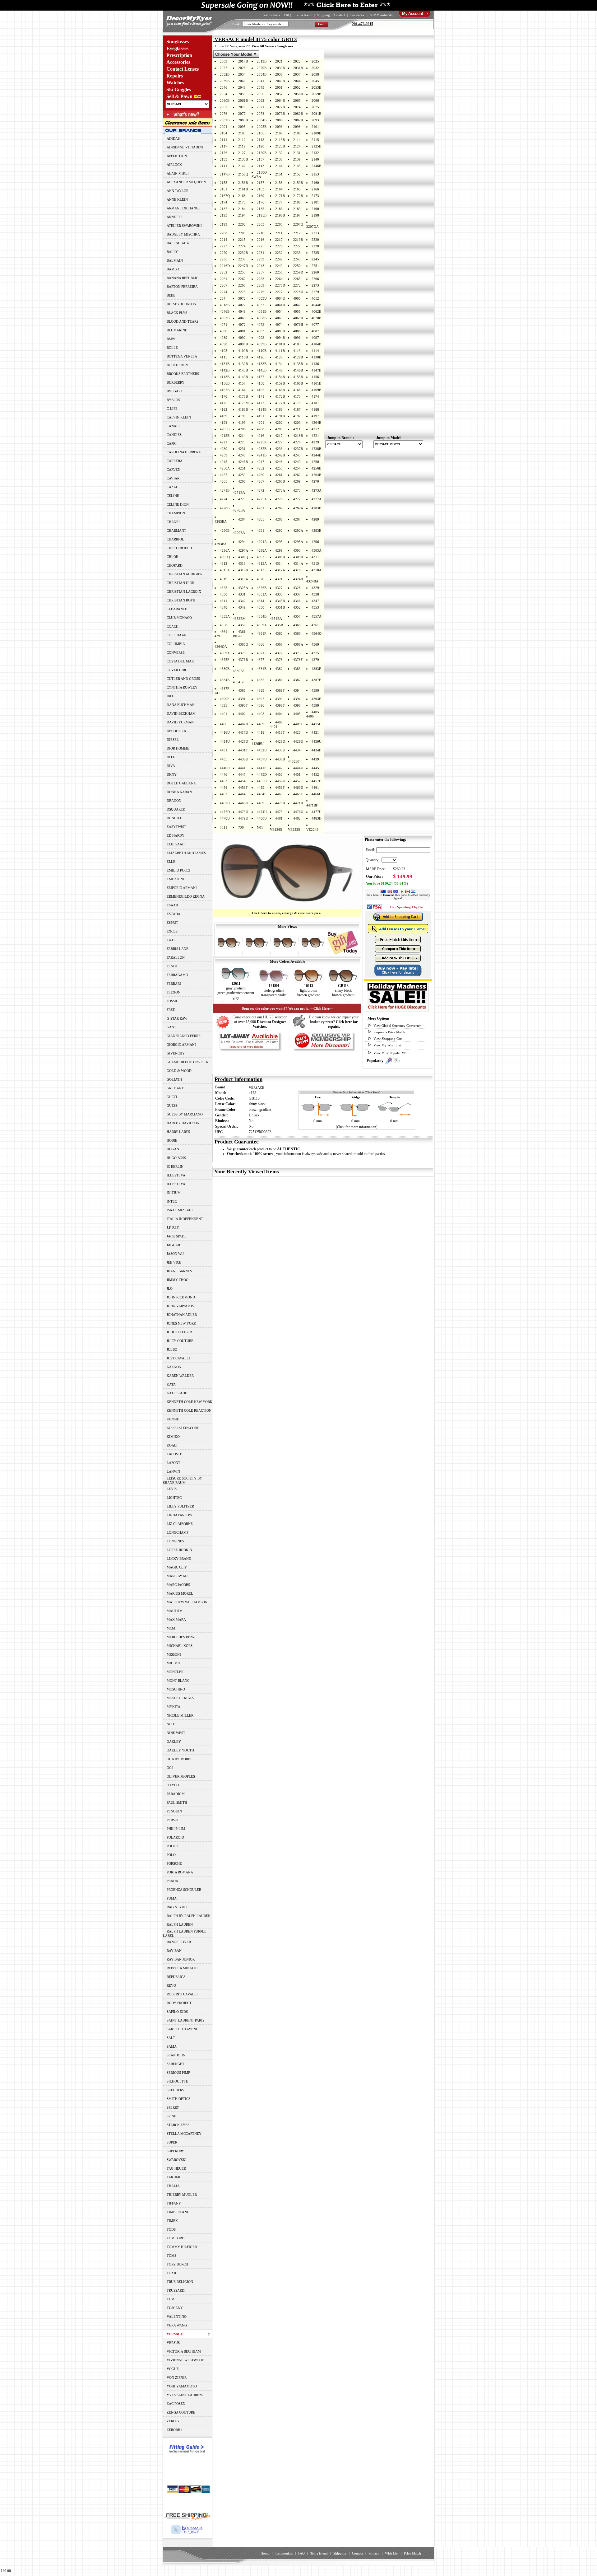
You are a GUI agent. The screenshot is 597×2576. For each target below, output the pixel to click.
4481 (279, 818)
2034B (262, 74)
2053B (316, 87)
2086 (279, 120)
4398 (297, 705)
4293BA (221, 544)
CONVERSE (176, 652)
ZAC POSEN (176, 2404)
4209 (279, 429)
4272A (280, 490)
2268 (242, 285)
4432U (262, 750)
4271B (225, 490)
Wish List (392, 2553)
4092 (242, 338)
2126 (224, 153)
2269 (261, 285)
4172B (280, 396)
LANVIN (173, 1471)
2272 (297, 285)
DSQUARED (176, 809)
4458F (243, 788)
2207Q (298, 224)
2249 (279, 266)
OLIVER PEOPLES (181, 1776)
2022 (297, 61)
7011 (224, 827)
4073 (261, 325)
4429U (298, 741)
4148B (225, 377)
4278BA (239, 510)
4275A (262, 499)
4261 (279, 475)
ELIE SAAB (176, 844)
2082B (225, 120)
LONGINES (175, 1541)
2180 (297, 202)
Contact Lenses (183, 69)
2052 (297, 87)
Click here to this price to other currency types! (398, 897)
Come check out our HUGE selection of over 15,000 (260, 1022)
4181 (315, 403)
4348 (224, 607)
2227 (297, 246)
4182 (224, 409)
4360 (297, 625)
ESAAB (172, 905)
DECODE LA (176, 731)
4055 (297, 311)
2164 (279, 189)
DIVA (171, 766)
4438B (280, 759)
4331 (242, 594)
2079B (280, 114)
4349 (242, 607)
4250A (225, 468)
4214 (242, 436)
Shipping (323, 15)
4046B (225, 311)
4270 (315, 481)
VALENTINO (177, 2317)
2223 (224, 246)
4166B (280, 390)
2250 (297, 266)
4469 (261, 803)
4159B (280, 383)
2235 (315, 253)
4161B (316, 383)
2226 (279, 246)
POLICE (173, 1846)
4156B (225, 383)
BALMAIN (175, 260)
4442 (279, 768)
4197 (315, 416)
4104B (316, 344)
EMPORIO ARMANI (182, 888)
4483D (317, 818)
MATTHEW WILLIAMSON (187, 1602)
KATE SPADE (177, 1393)
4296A (225, 550)
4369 (315, 644)
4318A (317, 570)
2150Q (243, 174)
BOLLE (172, 348)
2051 (279, 87)
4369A (225, 653)
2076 (224, 114)
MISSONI (174, 1654)
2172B (298, 196)
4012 (315, 298)
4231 (242, 449)
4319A (243, 579)
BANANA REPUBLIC (183, 278)
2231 (261, 253)
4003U (262, 298)
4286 (279, 519)
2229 (224, 253)
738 (241, 827)
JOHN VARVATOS (180, 1306)
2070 (242, 107)
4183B (243, 409)
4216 (261, 436)
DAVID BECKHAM (181, 713)
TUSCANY (175, 2308)
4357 (297, 616)
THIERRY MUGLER (182, 2195)
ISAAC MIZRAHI (180, 1210)
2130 (279, 153)
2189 (297, 209)
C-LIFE (172, 409)
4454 (242, 781)
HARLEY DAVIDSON (183, 1123)
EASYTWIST (176, 827)
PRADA (172, 1881)
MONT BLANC (178, 1681)
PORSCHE (174, 1863)
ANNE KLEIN (177, 199)
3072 (242, 298)
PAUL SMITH (177, 1802)
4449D (262, 774)
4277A (317, 499)
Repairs (175, 76)
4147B (316, 370)
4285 (261, 519)
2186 (279, 209)
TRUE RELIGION (180, 2282)
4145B (262, 370)
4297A (243, 550)
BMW (171, 339)
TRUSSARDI (176, 2290)
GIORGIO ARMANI (181, 1045)
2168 (242, 196)
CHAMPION (176, 513)
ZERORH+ (174, 2430)
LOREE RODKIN (179, 1550)
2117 (224, 146)
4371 (261, 653)
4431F (243, 750)
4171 (261, 396)
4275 (242, 499)
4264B (316, 475)
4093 (261, 338)
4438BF (294, 761)
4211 (297, 429)
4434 (297, 750)
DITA (171, 757)
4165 (261, 390)
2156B (243, 183)
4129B (298, 357)
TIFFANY (174, 2203)
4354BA (276, 619)
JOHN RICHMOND (181, 1297)
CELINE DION (178, 504)
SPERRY (173, 2107)
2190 (315, 209)
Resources (357, 15)
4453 (224, 781)
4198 (224, 423)
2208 (224, 233)
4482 (297, 818)
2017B (243, 61)
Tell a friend (304, 15)
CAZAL (172, 487)
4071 (224, 325)
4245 (224, 462)
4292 (279, 531)
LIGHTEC (174, 1498)
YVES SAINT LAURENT (185, 2395)
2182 (224, 209)
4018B (225, 305)
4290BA (239, 533)
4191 (261, 416)
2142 (242, 166)
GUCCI (172, 1097)
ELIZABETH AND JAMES (186, 853)
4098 (224, 344)
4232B (262, 449)
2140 (315, 159)
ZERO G (173, 2421)
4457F (316, 781)
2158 (279, 183)
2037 (297, 74)
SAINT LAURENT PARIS (185, 2020)
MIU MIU (174, 1663)
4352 (297, 607)
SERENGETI (176, 2064)
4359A (262, 625)
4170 (224, 396)
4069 (279, 318)
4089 (224, 338)
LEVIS (172, 1489)
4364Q (317, 633)
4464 (242, 794)
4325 (224, 588)
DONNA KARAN (179, 792)
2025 (315, 61)
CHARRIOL (175, 539)
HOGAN (173, 1149)
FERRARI (174, 984)
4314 (279, 563)
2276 (261, 292)
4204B (316, 423)
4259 (242, 475)
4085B (280, 331)
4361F (261, 633)
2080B (298, 114)
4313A (262, 563)
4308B (280, 557)
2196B (280, 215)
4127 (279, 357)
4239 (224, 455)
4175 (224, 403)
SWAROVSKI (177, 2160)
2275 (242, 292)
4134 (279, 364)
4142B (225, 370)
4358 (224, 625)
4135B (298, 364)
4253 (279, 468)
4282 (279, 508)
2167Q (225, 196)
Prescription (179, 55)
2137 (261, 159)
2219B (298, 240)
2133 (224, 159)
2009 (224, 61)
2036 (279, 74)
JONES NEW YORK (181, 1323)
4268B (280, 481)
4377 (261, 660)
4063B (225, 318)
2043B (280, 81)
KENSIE (173, 1419)
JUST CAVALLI (178, 1358)
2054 (224, 94)
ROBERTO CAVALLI (182, 1994)
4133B (262, 364)
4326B (262, 588)
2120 (261, 146)
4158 (261, 383)
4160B (298, 383)
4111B (280, 351)
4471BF (312, 805)
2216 (261, 240)
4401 (224, 714)
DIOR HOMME (178, 748)
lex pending (406, 907)
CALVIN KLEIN (179, 417)
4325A (243, 588)
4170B (243, 396)
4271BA (239, 493)
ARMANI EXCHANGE (184, 208)
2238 (242, 259)
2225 (261, 246)
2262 (242, 279)
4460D (298, 788)
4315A (225, 570)
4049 (242, 311)
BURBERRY (176, 382)
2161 (224, 189)
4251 (242, 468)
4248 (279, 462)
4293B (316, 531)
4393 (279, 699)
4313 (242, 563)
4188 (315, 409)
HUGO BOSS (176, 1158)
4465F (298, 794)
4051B (262, 311)
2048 (242, 87)
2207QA (312, 227)
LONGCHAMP (178, 1532)
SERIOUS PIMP (178, 2073)
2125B (316, 146)
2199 (224, 224)
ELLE (171, 862)
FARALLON (176, 957)
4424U (225, 741)
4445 (315, 768)
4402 (242, 714)
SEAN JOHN (176, 2055)
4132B (243, 364)
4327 (279, 588)
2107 (279, 133)
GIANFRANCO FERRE (184, 1036)
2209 (242, 233)
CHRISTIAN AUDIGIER (185, 574)
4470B (280, 803)
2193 (224, 215)
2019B (262, 61)
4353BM (239, 619)
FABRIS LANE (178, 949)
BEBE (171, 295)
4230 (224, 449)
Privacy (374, 2553)
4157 (242, 383)
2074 (297, 107)
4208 (261, 429)
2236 (224, 259)
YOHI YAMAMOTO (182, 2386)
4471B (298, 803)
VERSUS (173, 2343)
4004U (280, 298)
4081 (242, 331)
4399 (315, 705)
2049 (261, 87)
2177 (279, 202)
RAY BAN (174, 1951)
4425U (243, 741)
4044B (316, 305)
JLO (170, 1288)
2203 (261, 224)
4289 (315, 519)
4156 (315, 377)
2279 (315, 292)
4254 (297, 468)
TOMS (171, 2256)
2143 (261, 166)
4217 (279, 436)
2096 (279, 127)
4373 (297, 653)
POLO (171, 1855)
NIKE (171, 1724)
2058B (298, 94)
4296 (315, 542)
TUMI (171, 2299)
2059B (316, 94)
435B (279, 625)
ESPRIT (172, 923)
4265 (224, 481)
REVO (171, 1985)
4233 (279, 449)
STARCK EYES (178, 2125)
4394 (297, 699)
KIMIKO (173, 1437)
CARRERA (175, 461)
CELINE (173, 496)
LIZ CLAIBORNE (180, 1524)
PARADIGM (176, 1794)
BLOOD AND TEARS (183, 321)
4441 (242, 768)
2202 (242, 224)
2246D (225, 266)
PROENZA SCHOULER (184, 1890)
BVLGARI (174, 391)
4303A (317, 550)
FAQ (287, 15)
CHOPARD (175, 565)
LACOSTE (174, 1454)
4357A (317, 616)
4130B (316, 357)
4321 (279, 579)
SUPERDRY (175, 2151)
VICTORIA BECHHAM (184, 2351)
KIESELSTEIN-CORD (183, 1428)
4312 (224, 563)
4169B (316, 390)
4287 (297, 519)
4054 (279, 311)
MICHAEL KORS (180, 1646)
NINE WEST (176, 1733)
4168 (297, 390)
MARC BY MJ (177, 1576)
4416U (225, 732)
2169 (261, 196)
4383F (316, 669)
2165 (297, 189)
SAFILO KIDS (177, 2012)
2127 (242, 153)
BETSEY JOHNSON (181, 304)
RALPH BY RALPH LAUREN (189, 1916)
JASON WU (175, 1254)
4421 (315, 732)
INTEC (172, 1201)
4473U (243, 812)
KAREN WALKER (180, 1376)
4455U (262, 781)
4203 (297, 423)
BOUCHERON (177, 365)
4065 (242, 318)
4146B (298, 370)
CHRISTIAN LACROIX (184, 591)
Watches (175, 83)
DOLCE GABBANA (181, 783)
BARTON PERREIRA (182, 287)
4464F (261, 794)
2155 (224, 183)
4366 (261, 644)
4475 (279, 812)
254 (223, 298)
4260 (261, 475)
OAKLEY (174, 1741)
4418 (261, 732)
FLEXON (174, 992)
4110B (262, 351)
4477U (317, 812)
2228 (315, 246)
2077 (242, 114)
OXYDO (173, 1785)
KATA (171, 1384)
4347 (315, 601)
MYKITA (174, 1707)
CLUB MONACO (179, 618)
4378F (298, 660)
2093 (315, 120)
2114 (297, 140)
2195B (262, 215)
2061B (243, 101)
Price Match (412, 2553)
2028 (242, 68)
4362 (279, 633)
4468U (243, 803)
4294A (262, 542)
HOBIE (172, 1140)
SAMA (172, 2046)
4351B (280, 607)
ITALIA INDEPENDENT (185, 1219)
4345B (280, 601)
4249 (297, 462)
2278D (298, 292)
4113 (297, 351)
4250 (315, 462)
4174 (315, 396)
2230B (243, 253)
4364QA (221, 647)
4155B (298, 377)
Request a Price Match (389, 1032)
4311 (315, 557)
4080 (224, 331)
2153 (315, 174)
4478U (225, 818)
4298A (262, 550)
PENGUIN (174, 1811)
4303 (297, 550)
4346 (297, 601)
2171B (280, 196)
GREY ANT (175, 1088)
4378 (279, 660)
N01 (260, 827)
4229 (315, 442)
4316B (243, 570)
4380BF (239, 671)
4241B (262, 455)
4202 (279, 423)
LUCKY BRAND (179, 1559)
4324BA (312, 581)
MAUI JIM (175, 1611)
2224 (242, 246)
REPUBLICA (176, 1977)
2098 (297, 127)
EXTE (171, 940)
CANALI (173, 426)
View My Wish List (387, 1045)
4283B (316, 508)
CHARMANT (176, 531)
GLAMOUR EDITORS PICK (187, 1062)
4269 (297, 481)
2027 (224, 68)
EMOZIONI (175, 879)
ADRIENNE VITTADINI (185, 147)
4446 (224, 774)
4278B (225, 508)
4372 (279, 653)
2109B (316, 133)
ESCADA (174, 914)
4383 (297, 669)
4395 (224, 705)
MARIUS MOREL (180, 1593)
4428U (280, 741)
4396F (280, 705)
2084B (262, 120)
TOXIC (172, 2273)
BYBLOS (173, 400)
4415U (317, 724)
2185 (261, 209)
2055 (242, 94)
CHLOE (172, 557)
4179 (297, 403)
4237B (298, 449)
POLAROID (175, 1837)
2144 (279, 166)
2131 (297, 153)
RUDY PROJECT (179, 2003)
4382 (279, 669)
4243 (297, 455)
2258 (279, 272)
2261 (224, 279)
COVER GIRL (177, 670)
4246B (243, 462)
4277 (297, 499)
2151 (279, 174)
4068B (262, 318)
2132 (315, 153)
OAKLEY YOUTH (180, 1750)
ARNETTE (175, 217)
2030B (280, 68)
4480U (262, 818)
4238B (316, 449)
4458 (224, 788)
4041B (280, 305)
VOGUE (173, 2369)
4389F (280, 690)
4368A (298, 644)
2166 (315, 189)
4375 (315, 653)
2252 (224, 272)
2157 (261, 183)
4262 (297, 475)
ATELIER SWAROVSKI (184, 226)
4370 (242, 653)
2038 (315, 74)
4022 (242, 305)
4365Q (243, 644)
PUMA (172, 1898)
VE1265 (276, 830)
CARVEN (174, 470)
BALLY (172, 252)
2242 (279, 259)
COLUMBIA (176, 644)
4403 (261, 714)
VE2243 (312, 830)
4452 (315, 774)
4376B (243, 660)
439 (296, 690)
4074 (279, 325)
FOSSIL (172, 1001)
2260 (315, 272)
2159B (298, 183)
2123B (280, 146)
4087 (315, 331)
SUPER (172, 2142)
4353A (225, 616)
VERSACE (257, 1087)
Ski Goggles (179, 89)
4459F (280, 788)
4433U (280, 750)
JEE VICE (174, 1262)
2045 (315, 81)
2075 (315, 107)
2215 (242, 240)
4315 (315, 563)
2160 (315, 183)
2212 (297, 233)
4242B (280, 455)
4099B (262, 344)
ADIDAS (173, 138)
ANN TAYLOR (178, 191)
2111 (224, 140)
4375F (224, 660)
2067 (224, 107)
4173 (297, 396)
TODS (171, 2229)
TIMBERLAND (178, 2212)
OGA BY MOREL (180, 1759)
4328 (297, 588)
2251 (315, 266)
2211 (279, 233)
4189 (224, 416)
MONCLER (175, 1672)
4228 (297, 442)
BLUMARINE (177, 330)
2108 (297, 133)
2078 (261, 114)
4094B (280, 338)
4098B (243, 344)
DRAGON (174, 801)
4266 (242, 481)
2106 (261, 133)
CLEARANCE (177, 609)
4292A (298, 531)
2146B (316, 166)
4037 (261, 305)
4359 (242, 625)
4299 (279, 550)
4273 (297, 490)
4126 (261, 357)
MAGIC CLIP (177, 1567)
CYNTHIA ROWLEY (182, 687)
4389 (261, 690)
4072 (242, 325)
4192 (297, 416)
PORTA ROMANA (180, 1872)
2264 (279, 279)
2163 (261, 189)
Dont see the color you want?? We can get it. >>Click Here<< (287, 1008)
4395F (243, 705)
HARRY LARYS (178, 1132)
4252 (261, 468)
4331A (262, 594)
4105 (224, 351)
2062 (261, 101)
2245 (315, 259)
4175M (243, 403)
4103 (297, 344)
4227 (279, 442)
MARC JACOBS (178, 1585)
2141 (224, 166)
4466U (317, 794)
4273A (317, 490)
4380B (225, 669)
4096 (297, 338)
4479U (243, 818)
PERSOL (173, 1820)
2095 (242, 127)
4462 (224, 794)
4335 (279, 594)
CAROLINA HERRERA (184, 452)
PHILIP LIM (176, 1829)
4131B (225, 364)
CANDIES (174, 435)
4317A (280, 570)
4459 (261, 788)
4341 (224, 601)
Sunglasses (178, 42)
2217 (279, 240)
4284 (242, 519)
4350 (261, 607)
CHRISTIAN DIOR (180, 583)
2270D (280, 285)
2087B (298, 120)
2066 (315, 101)
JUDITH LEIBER (179, 1332)
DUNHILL (174, 818)
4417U (243, 732)
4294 (242, 542)
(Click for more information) (357, 1127)
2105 (242, 133)
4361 (315, 625)
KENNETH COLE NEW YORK (190, 1402)
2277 (279, 292)
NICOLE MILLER (180, 1715)
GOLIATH (174, 1079)
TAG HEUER (176, 2168)
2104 (224, 133)
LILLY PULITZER (180, 1506)
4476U (298, 812)
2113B (280, 140)
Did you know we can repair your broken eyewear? (334, 1022)
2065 (297, 101)
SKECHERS (175, 2090)
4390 (315, 690)
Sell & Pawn (179, 96)
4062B (316, 311)
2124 (297, 146)
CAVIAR (173, 478)
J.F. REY (173, 1227)
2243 (297, 259)
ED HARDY (176, 835)
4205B (225, 429)
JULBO (172, 1349)
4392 (261, 699)
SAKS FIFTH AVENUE (184, 2029)
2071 (261, 107)
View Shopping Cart (388, 1039)
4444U (298, 768)
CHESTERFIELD (179, 548)
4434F (316, 750)
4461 (315, 788)
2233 (297, 253)
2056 (261, 94)
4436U (243, 759)
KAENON (174, 1367)
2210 (261, 233)
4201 (261, 423)
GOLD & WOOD (179, 1071)
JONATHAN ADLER (182, 1315)
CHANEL (174, 522)
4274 (224, 499)
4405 (297, 714)
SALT (171, 2038)
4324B (298, 579)
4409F (298, 724)
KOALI (172, 1445)
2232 (279, 253)
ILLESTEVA (176, 1175)
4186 (279, 409)
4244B (316, 455)
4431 (224, 750)
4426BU (258, 744)
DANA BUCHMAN (181, 705)
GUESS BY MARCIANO (185, 1114)
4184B (262, 409)
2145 (297, 166)
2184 (242, 209)
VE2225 (294, 830)
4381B (262, 669)
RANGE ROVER (179, 1942)
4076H (298, 325)
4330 (224, 594)
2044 (297, 81)
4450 (279, 774)
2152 (297, 174)
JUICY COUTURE (180, 1341)
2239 (261, 259)
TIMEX (172, 2221)
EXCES (172, 931)
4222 (224, 442)
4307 (261, 557)
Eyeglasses (177, 48)
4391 (242, 699)
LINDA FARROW (179, 1515)
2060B (225, 101)
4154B (280, 377)
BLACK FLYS (177, 313)
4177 (261, 403)
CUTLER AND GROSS (183, 679)
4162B (225, 390)
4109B (243, 351)
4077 (315, 325)
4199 (242, 423)
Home (220, 46)
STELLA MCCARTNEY (184, 2134)
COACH (173, 626)
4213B (225, 436)
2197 (297, 215)
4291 (261, 531)
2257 (261, 272)
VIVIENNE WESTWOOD (185, 2360)
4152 (261, 377)
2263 (261, 279)
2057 (279, 94)
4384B (225, 680)
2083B (243, 120)
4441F (261, 768)
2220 (315, 240)
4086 (297, 331)
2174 (224, 202)
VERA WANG (177, 2325)
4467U (225, 803)
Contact (340, 15)
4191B (280, 416)
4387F (316, 680)
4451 (297, 774)
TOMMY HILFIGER (182, 2247)
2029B (262, 68)
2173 (315, 196)
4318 (297, 570)
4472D (225, 812)
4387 (297, 680)
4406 (224, 724)
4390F (224, 699)
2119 (242, 146)
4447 (242, 774)
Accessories (178, 62)
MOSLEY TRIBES (180, 1698)
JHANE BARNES (179, 1271)
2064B (280, 101)
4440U (225, 768)
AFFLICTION (177, 156)
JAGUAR (173, 1245)
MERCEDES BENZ (181, 1637)
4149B (243, 377)
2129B (262, 153)
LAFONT (174, 1463)
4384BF (239, 682)
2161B (243, 189)
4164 (242, 390)
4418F (280, 732)
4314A (298, 563)
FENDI (172, 966)
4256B (316, 468)
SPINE (171, 2116)
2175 (242, 202)
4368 (279, 644)
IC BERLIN (175, 1166)
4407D (243, 724)
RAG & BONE (177, 1907)
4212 (315, 429)
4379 (315, 660)
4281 (261, 508)
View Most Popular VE (390, 1053)
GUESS (172, 1106)
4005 (297, 298)
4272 (261, 490)
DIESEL (173, 740)
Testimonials (271, 15)
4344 (261, 601)
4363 (297, 633)
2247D (243, 266)
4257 (224, 475)
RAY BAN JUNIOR (181, 1959)
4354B (262, 616)
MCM (171, 1628)
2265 (297, 279)
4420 (297, 732)
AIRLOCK (174, 165)
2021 (279, 61)
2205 (279, 224)
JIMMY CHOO (178, 1280)
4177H (280, 403)
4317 (261, 570)
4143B (243, 370)
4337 (297, 594)
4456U (280, 781)
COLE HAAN (177, 635)
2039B (225, 81)
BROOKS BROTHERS (183, 374)
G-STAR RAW (177, 1018)
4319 (224, 579)
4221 (315, 436)
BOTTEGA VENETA (182, 356)
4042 (297, 305)
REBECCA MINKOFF (183, 1968)
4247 (261, 462)
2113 (261, 140)
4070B (316, 318)
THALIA (173, 2186)
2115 (315, 140)
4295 (279, 542)
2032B (225, 74)
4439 (315, 759)
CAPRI (172, 443)
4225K (262, 442)
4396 (261, 705)
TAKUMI (174, 2177)
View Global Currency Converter (397, 1026)
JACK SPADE (177, 1236)
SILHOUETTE (177, 2081)
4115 (224, 357)
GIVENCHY (176, 1053)
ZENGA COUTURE (181, 2412)
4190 (242, 416)
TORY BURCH (177, 2264)
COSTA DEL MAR (180, 661)
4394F (316, 699)
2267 (224, 285)
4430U (317, 741)
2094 (224, 127)
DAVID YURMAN (180, 722)
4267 (261, 481)
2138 (279, 159)
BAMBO (173, 269)
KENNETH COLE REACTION (189, 1410)
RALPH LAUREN (180, 1924)
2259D (298, 272)
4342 (242, 601)
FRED (171, 1010)
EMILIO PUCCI (178, 870)
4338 (315, 594)
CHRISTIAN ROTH (181, 600)
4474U (262, 812)
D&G (171, 696)
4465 (279, 794)
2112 (242, 140)
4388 (242, 690)
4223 (242, 442)
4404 (279, 714)
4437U (262, 759)
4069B (298, 318)
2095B (262, 127)
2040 (242, 81)
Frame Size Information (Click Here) (357, 1092)
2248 (261, 266)
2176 (261, 202)
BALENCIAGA (178, 243)
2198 (315, 215)
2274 (224, 292)
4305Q (225, 557)
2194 (242, 215)
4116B (243, 357)
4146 (279, 370)
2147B (225, 174)
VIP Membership (382, 15)
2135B (243, 159)
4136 (315, 364)
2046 (224, 87)
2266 (315, 279)
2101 (315, 127)
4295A (298, 542)
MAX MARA (176, 1620)
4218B (298, 436)
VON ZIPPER (177, 2377)
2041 (261, 81)
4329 (315, 588)
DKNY (172, 774)
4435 (224, 759)
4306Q (243, 557)
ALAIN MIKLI (178, 173)
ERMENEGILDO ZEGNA (186, 896)
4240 (242, 455)
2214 (224, 240)
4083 (261, 331)
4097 (315, 338)
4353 (315, 607)
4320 (261, 579)
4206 (242, 429)
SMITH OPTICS (178, 2099)
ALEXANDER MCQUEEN (186, 182)
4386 (279, 680)
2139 (297, 159)
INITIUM (174, 1193)
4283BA (221, 521)
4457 (297, 781)
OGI (170, 1768)
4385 (261, 680)
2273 (315, 285)
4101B (280, 344)
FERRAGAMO (177, 975)
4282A (298, 508)
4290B (225, 531)
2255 (242, 272)
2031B (298, 68)
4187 (297, 409)
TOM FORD (176, 2238)
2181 (315, 202)
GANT (171, 1027)
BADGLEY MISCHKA (183, 234)
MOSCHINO (176, 1689)
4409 (261, 724)
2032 (315, 68)
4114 (315, 351)
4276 (279, 499)
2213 (315, 233)
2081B (316, 114)
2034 (242, 74)
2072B (280, 107)
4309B (298, 557)
